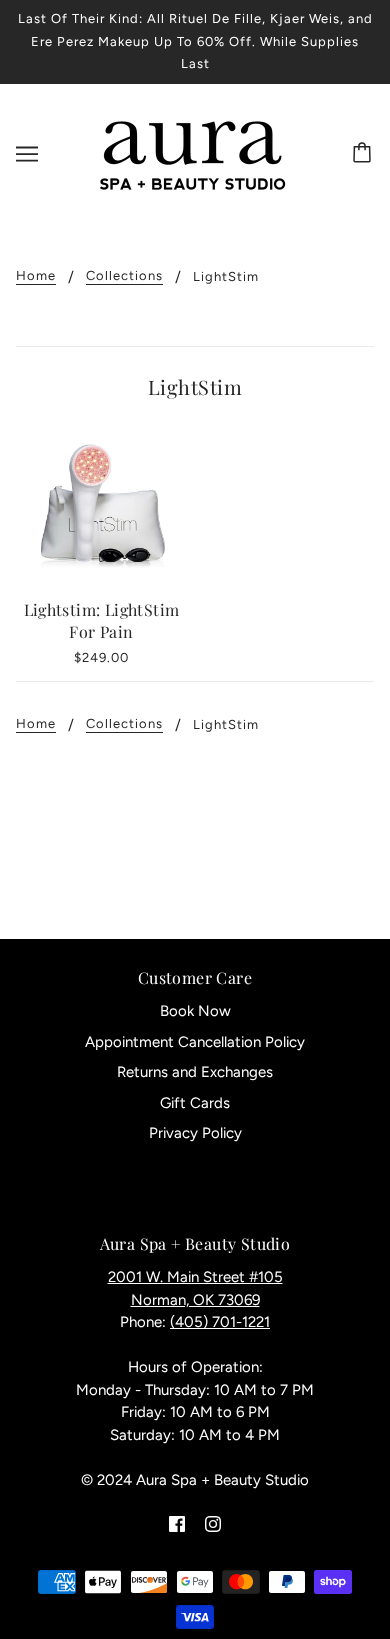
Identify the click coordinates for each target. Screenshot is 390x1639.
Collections (124, 276)
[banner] (191, 152)
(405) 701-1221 (220, 1322)
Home (36, 276)
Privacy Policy (195, 1133)
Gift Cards (195, 1103)
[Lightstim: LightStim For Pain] (101, 506)
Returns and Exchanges (195, 1072)
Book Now (195, 1011)
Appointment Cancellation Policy (195, 1042)
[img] (177, 1523)
